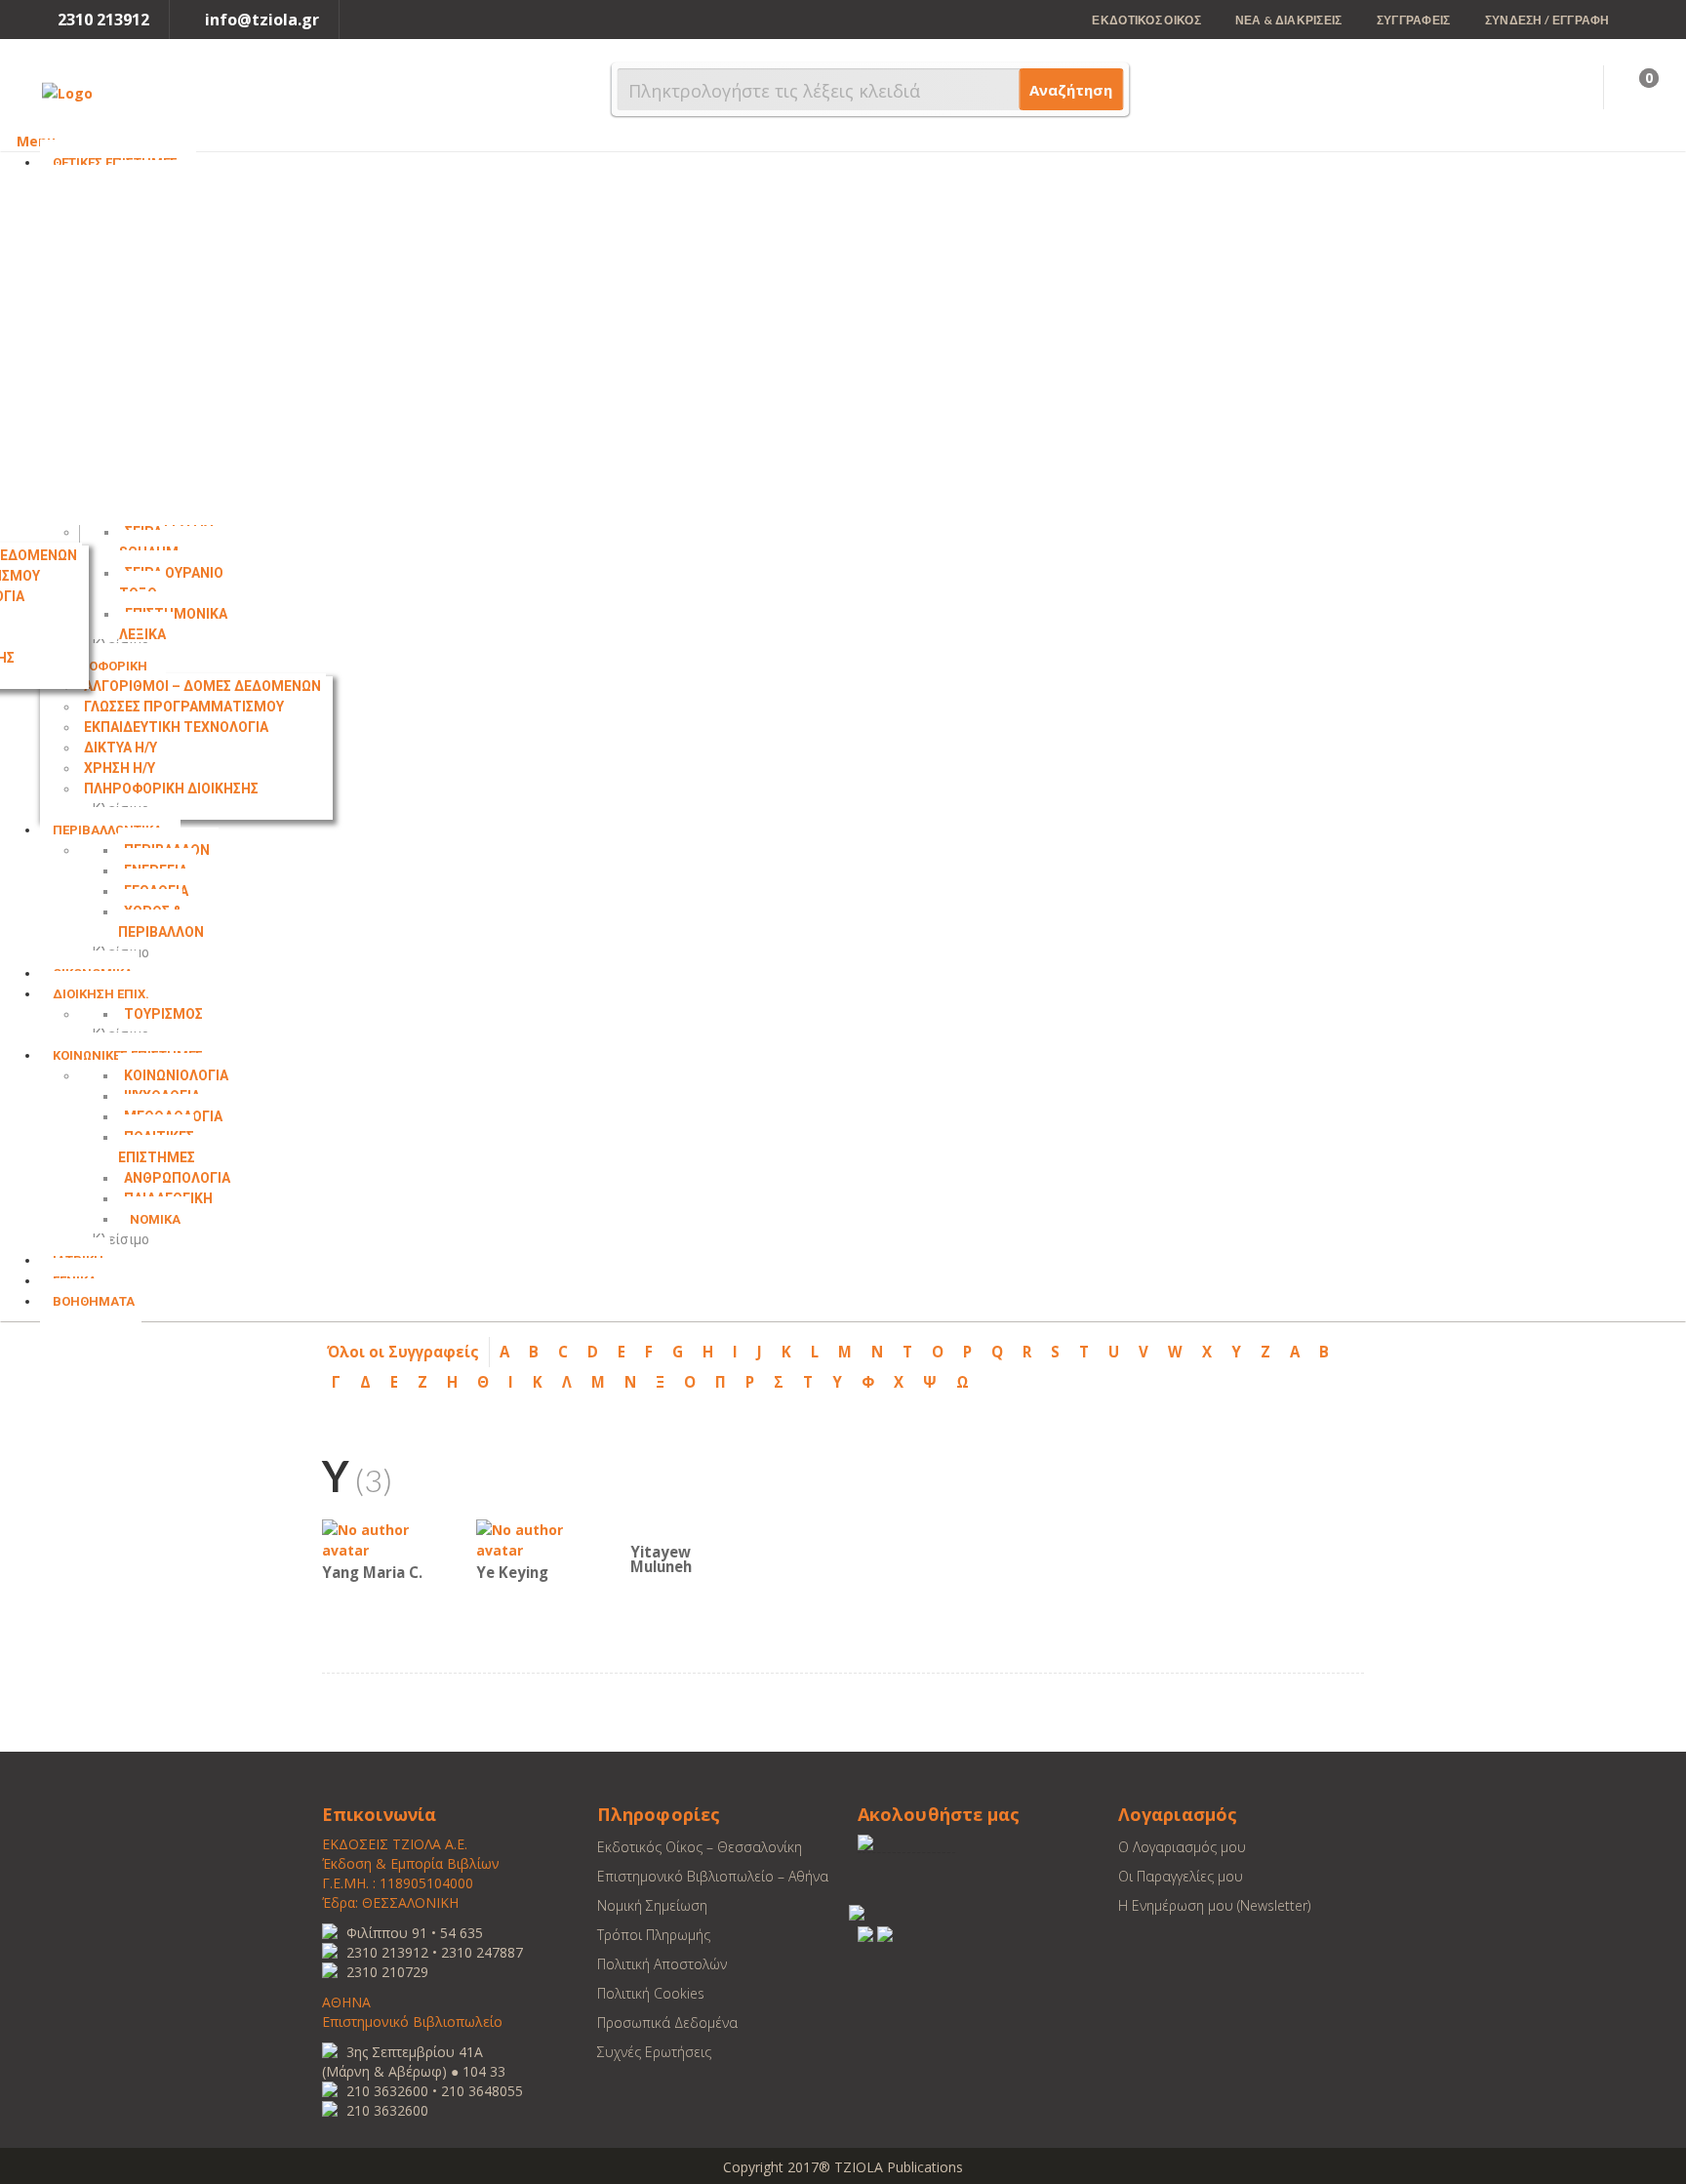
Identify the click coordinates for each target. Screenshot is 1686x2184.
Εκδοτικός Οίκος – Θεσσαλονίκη (700, 1847)
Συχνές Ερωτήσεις (654, 2052)
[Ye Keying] (535, 1538)
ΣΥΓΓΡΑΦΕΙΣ (1414, 20)
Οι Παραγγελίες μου (1181, 1876)
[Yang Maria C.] (381, 1538)
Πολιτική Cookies (651, 1993)
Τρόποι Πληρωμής (654, 1935)
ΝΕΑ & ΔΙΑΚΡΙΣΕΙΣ (1289, 20)
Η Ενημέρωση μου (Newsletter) (1214, 1905)
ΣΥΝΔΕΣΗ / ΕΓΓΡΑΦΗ (1547, 20)
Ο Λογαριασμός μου (1182, 1847)
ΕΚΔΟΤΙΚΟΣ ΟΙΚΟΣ (1146, 20)
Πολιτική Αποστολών (662, 1964)
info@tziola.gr (262, 20)
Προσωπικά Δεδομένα (667, 2022)
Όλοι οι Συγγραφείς (403, 1352)
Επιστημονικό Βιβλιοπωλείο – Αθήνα (713, 1876)
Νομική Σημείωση (652, 1905)
